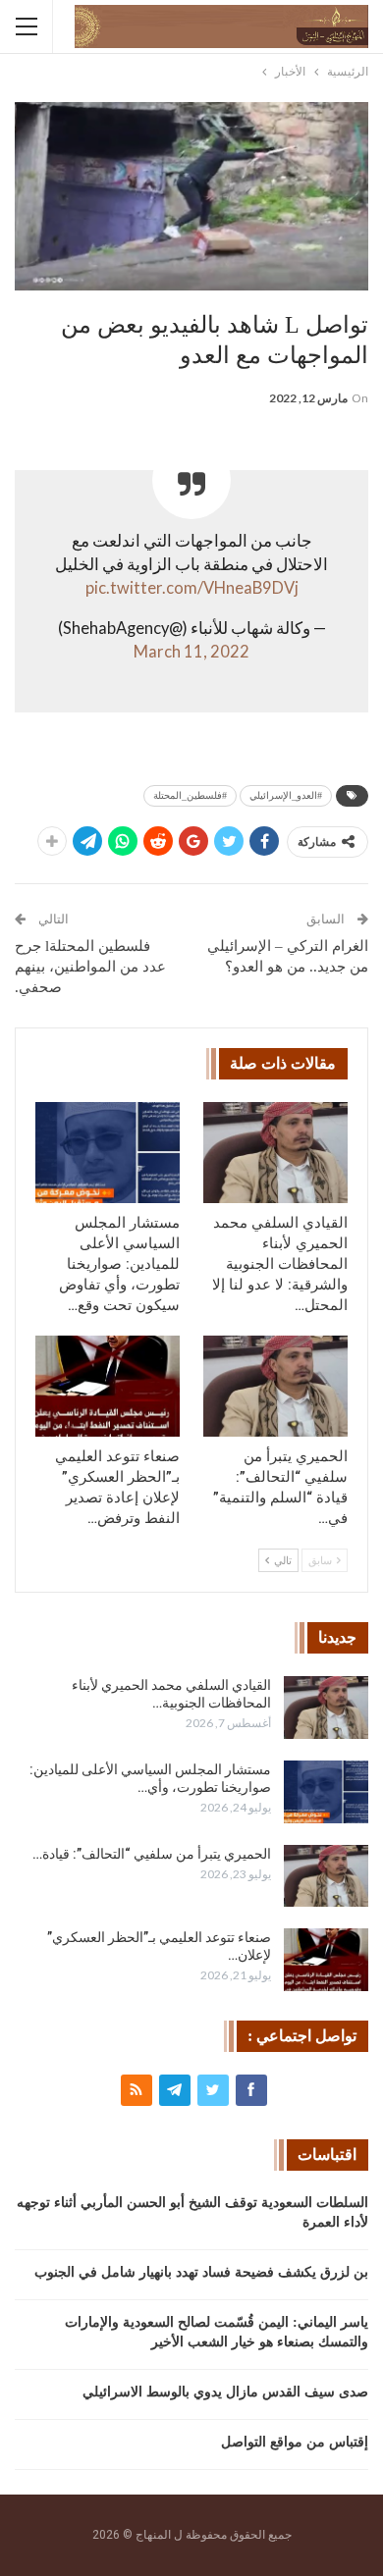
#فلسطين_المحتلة (190, 795)
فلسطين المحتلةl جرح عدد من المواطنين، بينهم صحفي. (90, 967)
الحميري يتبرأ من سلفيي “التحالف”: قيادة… (152, 1854)
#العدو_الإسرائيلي (286, 795)
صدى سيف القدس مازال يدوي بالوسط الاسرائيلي (225, 2392)
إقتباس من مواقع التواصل (295, 2442)
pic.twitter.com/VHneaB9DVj (192, 588)
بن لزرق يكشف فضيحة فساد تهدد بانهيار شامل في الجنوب (201, 2272)
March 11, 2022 (191, 652)
